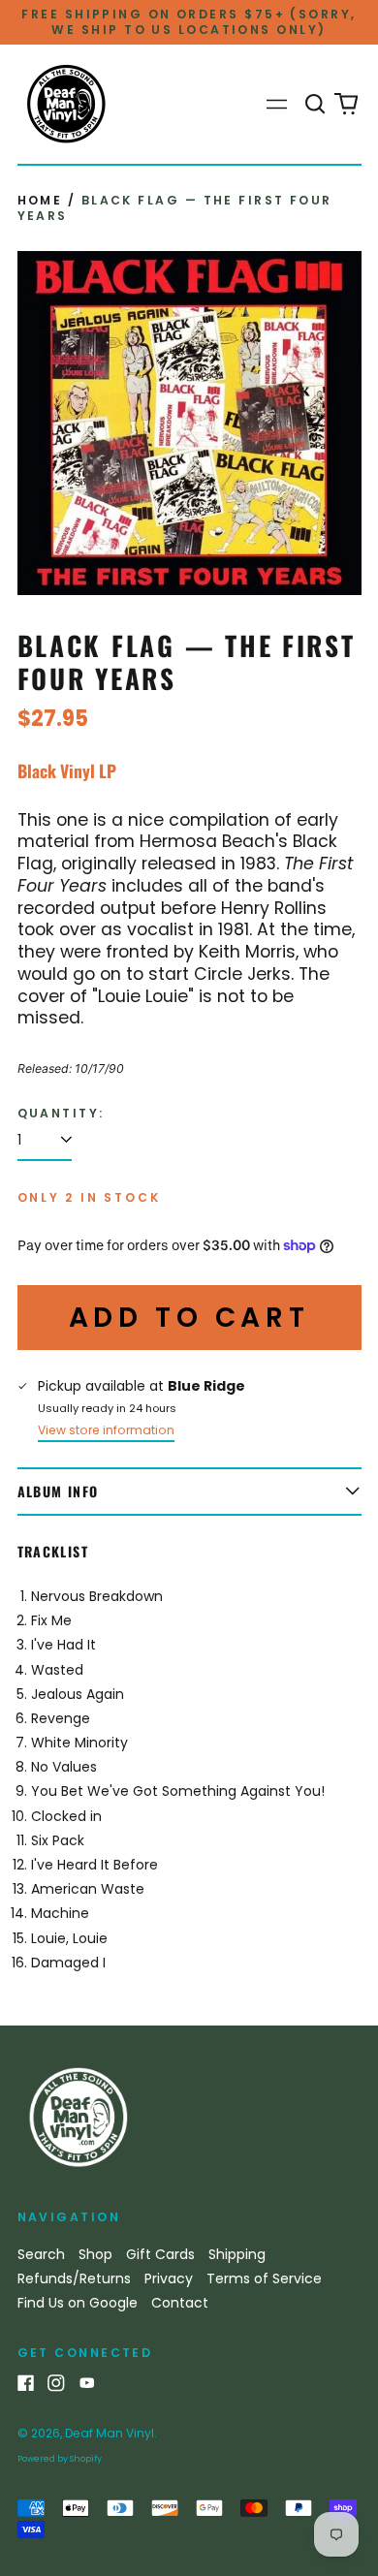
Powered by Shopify (60, 2459)
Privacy (169, 2278)
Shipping (237, 2254)
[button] (316, 105)
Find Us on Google (78, 2303)
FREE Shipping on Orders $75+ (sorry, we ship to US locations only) (189, 22)
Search (41, 2254)
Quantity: (61, 1114)
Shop (95, 2254)
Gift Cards (160, 2254)
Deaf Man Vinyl (110, 2433)
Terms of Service (264, 2278)
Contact (180, 2303)
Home (40, 200)
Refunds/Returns (74, 2278)
